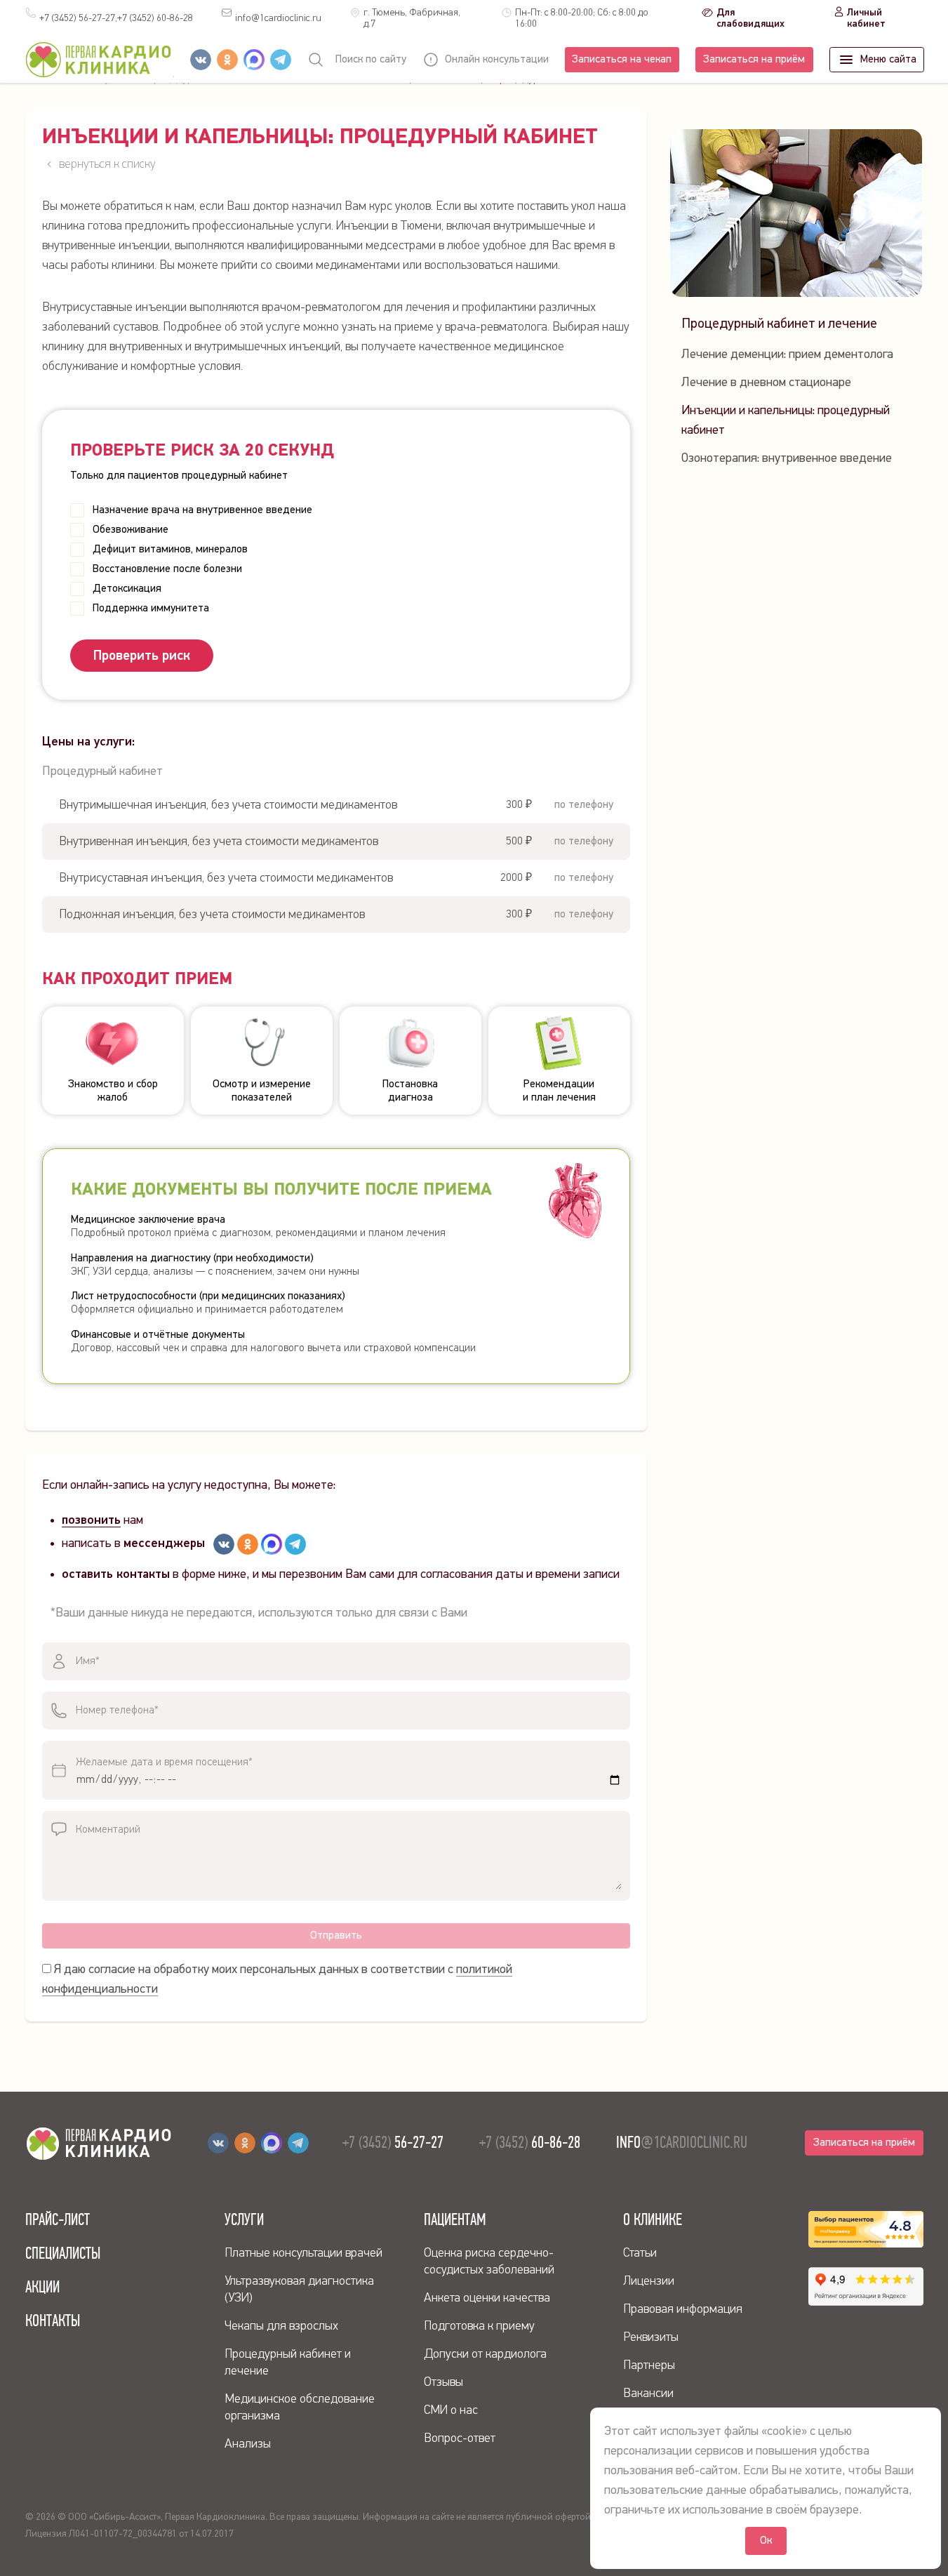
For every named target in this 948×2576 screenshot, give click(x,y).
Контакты (53, 2321)
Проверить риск (142, 656)
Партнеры (649, 2365)
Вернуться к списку (107, 164)
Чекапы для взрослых (281, 2326)
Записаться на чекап (622, 60)
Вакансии (648, 2394)
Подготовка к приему (479, 2326)
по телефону (584, 805)
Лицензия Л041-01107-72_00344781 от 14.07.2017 (129, 2534)
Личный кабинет (866, 18)
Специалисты (63, 2253)
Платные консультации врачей (303, 2253)
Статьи (640, 2253)
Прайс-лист (58, 2219)
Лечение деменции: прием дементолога (787, 354)
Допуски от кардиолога (485, 2354)
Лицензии (649, 2281)
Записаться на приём (754, 60)
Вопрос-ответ (460, 2438)
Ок (766, 2541)
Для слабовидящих (750, 18)
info (278, 18)
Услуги (244, 2219)
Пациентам (455, 2219)
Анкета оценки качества (487, 2298)
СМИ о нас (451, 2410)
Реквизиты (651, 2337)
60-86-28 (155, 18)
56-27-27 (393, 2142)
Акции (42, 2287)
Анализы (248, 2444)
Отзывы (443, 2382)
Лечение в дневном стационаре (766, 383)
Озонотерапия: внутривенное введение (787, 458)
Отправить (336, 1936)
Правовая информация (683, 2309)
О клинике (653, 2219)
